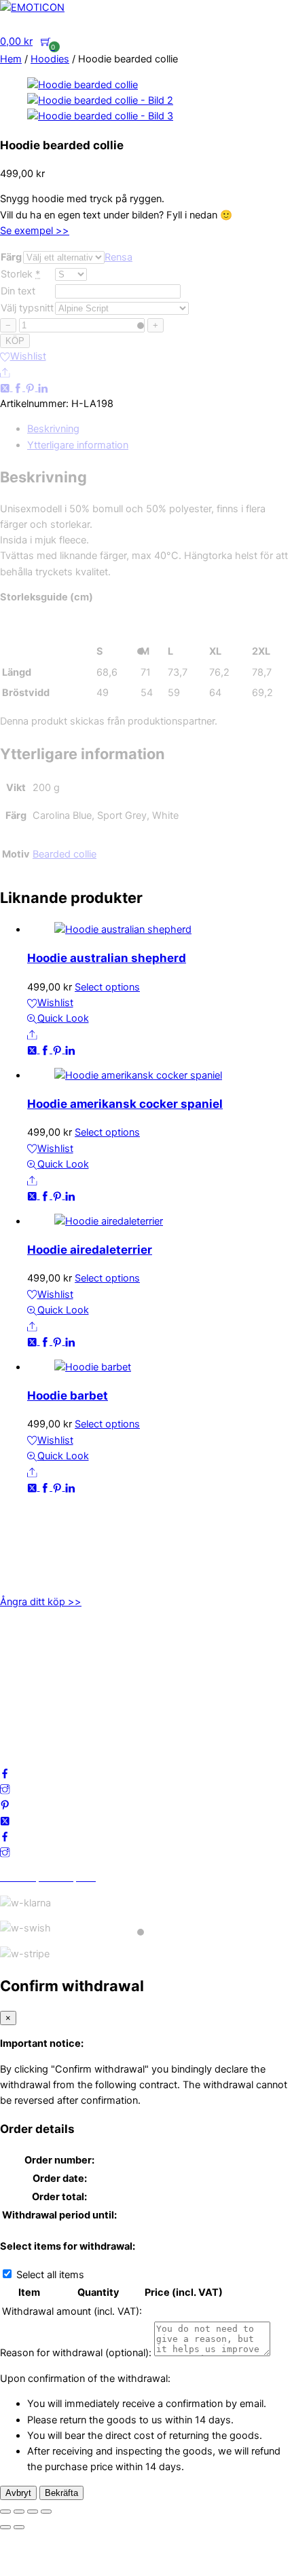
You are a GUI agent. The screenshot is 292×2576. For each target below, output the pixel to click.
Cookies (19, 1706)
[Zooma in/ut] (5, 2512)
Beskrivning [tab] (53, 429)
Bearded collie (65, 854)
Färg (11, 257)
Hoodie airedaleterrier (90, 1250)
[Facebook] (19, 387)
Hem (11, 59)
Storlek (17, 274)
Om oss (18, 1643)
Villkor (14, 1690)
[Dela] (33, 2512)
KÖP (15, 341)
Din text (18, 291)
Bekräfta (61, 2493)
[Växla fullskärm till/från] (19, 2512)
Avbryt (18, 2493)
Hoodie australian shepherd (107, 958)
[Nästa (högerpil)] (19, 2527)
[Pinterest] (32, 387)
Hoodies (50, 59)
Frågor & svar (31, 1722)
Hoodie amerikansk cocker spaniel (125, 1104)
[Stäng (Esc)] (46, 2512)
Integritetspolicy (37, 1674)
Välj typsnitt (27, 308)
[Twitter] (6, 387)
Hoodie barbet (68, 1396)
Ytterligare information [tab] (78, 445)
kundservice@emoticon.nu (60, 1529)
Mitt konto (23, 1659)
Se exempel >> (35, 231)
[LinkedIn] (43, 387)
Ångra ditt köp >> (41, 1602)
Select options (107, 987)
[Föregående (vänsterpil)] (5, 2527)
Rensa (118, 257)
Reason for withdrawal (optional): (76, 2353)
